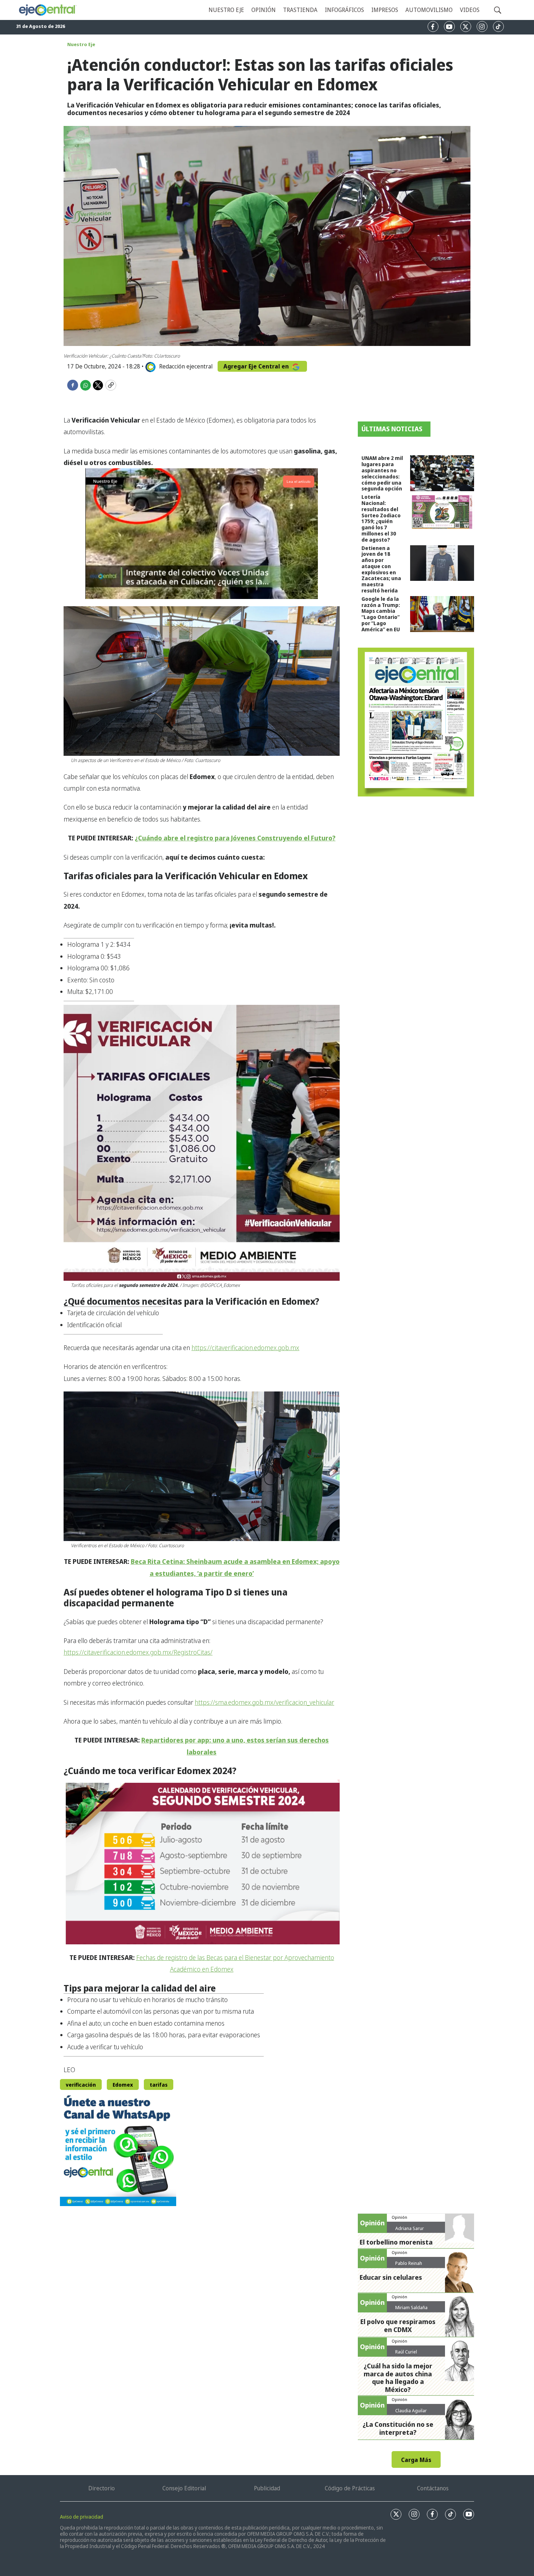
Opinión (264, 10)
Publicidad (267, 2488)
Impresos (385, 10)
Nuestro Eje (81, 44)
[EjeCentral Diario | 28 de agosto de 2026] (416, 722)
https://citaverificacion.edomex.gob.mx (245, 1348)
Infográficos (344, 10)
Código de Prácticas (350, 2488)
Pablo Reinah (409, 2263)
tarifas (159, 2085)
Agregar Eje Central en (257, 366)
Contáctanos (433, 2488)
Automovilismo (429, 10)
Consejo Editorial (184, 2488)
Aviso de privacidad (82, 2517)
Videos (470, 10)
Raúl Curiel (406, 2352)
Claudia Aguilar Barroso (411, 2413)
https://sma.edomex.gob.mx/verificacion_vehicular (264, 1702)
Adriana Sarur (410, 2228)
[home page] (47, 10)
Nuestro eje (226, 10)
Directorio (102, 2488)
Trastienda (300, 10)
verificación (81, 2085)
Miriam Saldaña (411, 2307)
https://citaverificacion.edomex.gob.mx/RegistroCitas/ (138, 1652)
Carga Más (416, 2460)
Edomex (123, 2085)
